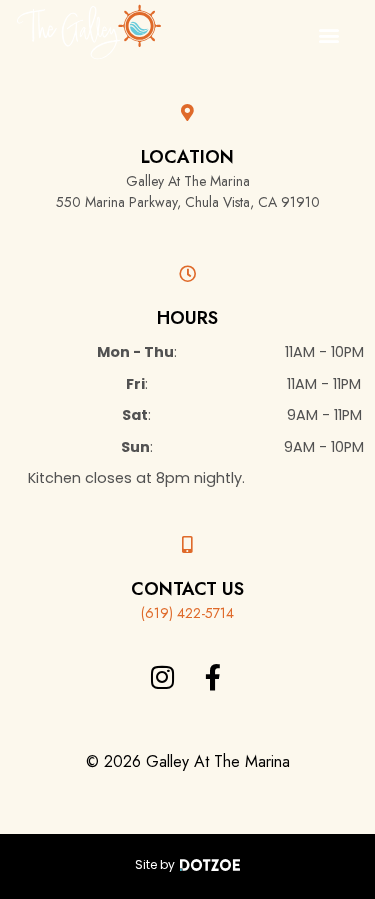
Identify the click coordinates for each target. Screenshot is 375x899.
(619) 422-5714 (187, 613)
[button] (328, 35)
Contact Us (187, 589)
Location (187, 157)
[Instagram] (162, 677)
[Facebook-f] (213, 677)
